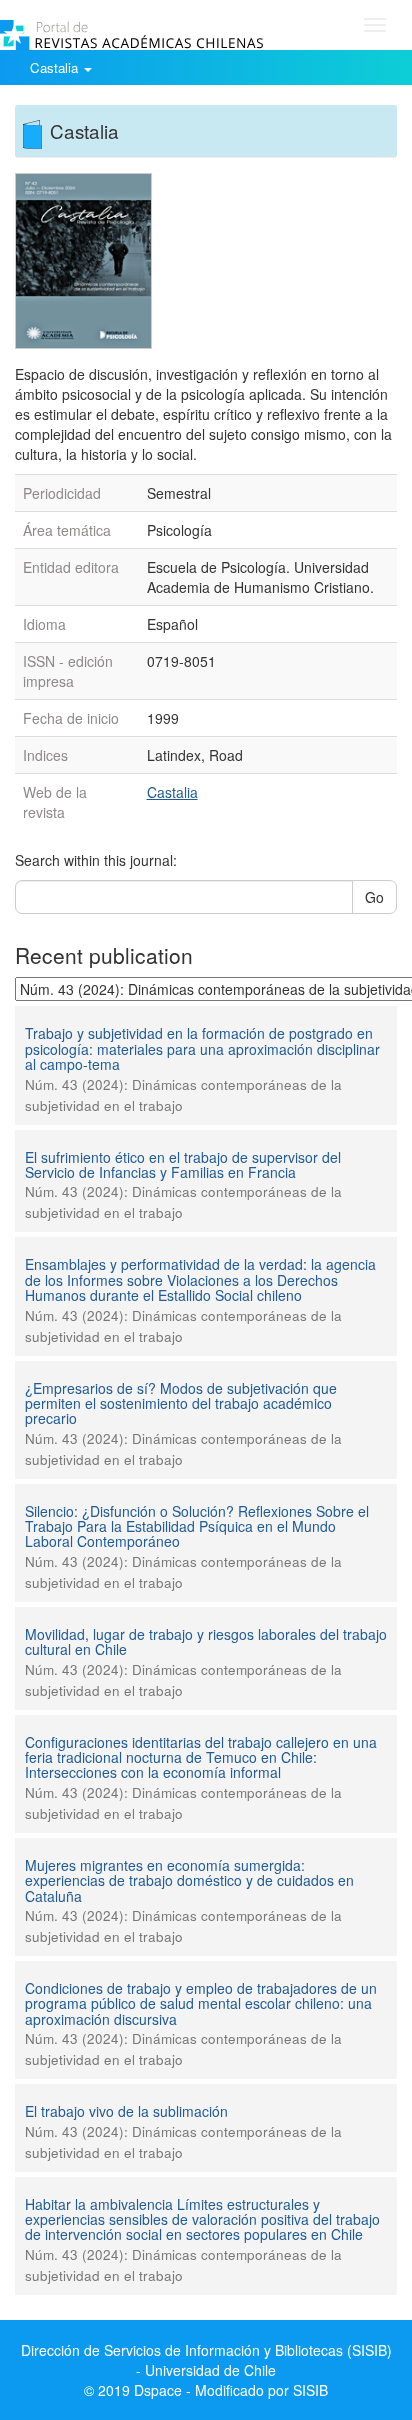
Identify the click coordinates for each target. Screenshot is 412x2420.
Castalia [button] (56, 67)
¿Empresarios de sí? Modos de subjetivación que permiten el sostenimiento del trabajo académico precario (181, 1403)
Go (374, 897)
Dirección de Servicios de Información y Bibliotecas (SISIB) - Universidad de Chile (206, 2360)
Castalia (172, 792)
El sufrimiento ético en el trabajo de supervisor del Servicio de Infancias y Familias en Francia (183, 1164)
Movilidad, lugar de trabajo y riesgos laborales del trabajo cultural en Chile (206, 1641)
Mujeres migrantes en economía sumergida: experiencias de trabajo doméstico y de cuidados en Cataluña (189, 1880)
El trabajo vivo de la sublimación (126, 2111)
